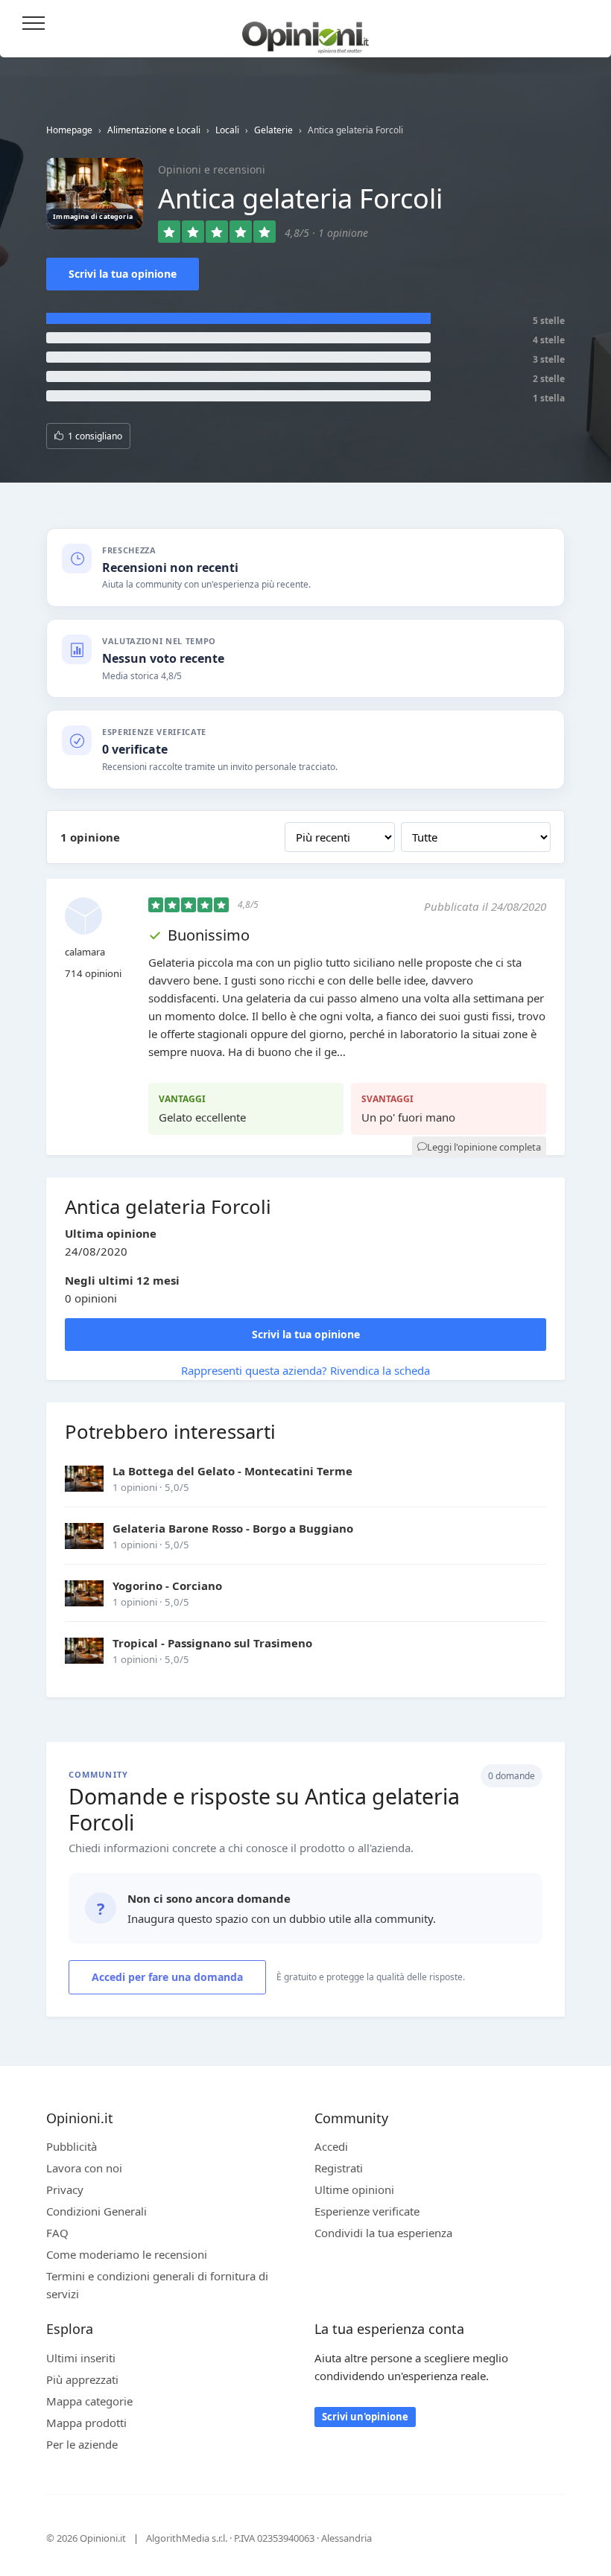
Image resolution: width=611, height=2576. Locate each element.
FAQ (57, 2233)
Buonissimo (209, 935)
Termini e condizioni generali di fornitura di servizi (157, 2285)
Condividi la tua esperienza (383, 2233)
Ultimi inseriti (81, 2358)
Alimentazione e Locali (154, 130)
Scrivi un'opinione (365, 2417)
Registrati (339, 2168)
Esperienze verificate (367, 2211)
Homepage (69, 130)
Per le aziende (82, 2444)
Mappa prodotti (86, 2423)
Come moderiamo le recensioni (127, 2254)
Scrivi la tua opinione (123, 274)
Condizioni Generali (96, 2211)
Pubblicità (72, 2146)
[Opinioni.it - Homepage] (305, 32)
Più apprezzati (82, 2379)
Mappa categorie (89, 2401)
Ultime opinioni (354, 2189)
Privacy (65, 2189)
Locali (227, 130)
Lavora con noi (84, 2168)
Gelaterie (273, 130)
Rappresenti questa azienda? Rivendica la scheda (305, 1370)
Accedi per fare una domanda (167, 1977)
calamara (85, 952)
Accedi (580, 24)
